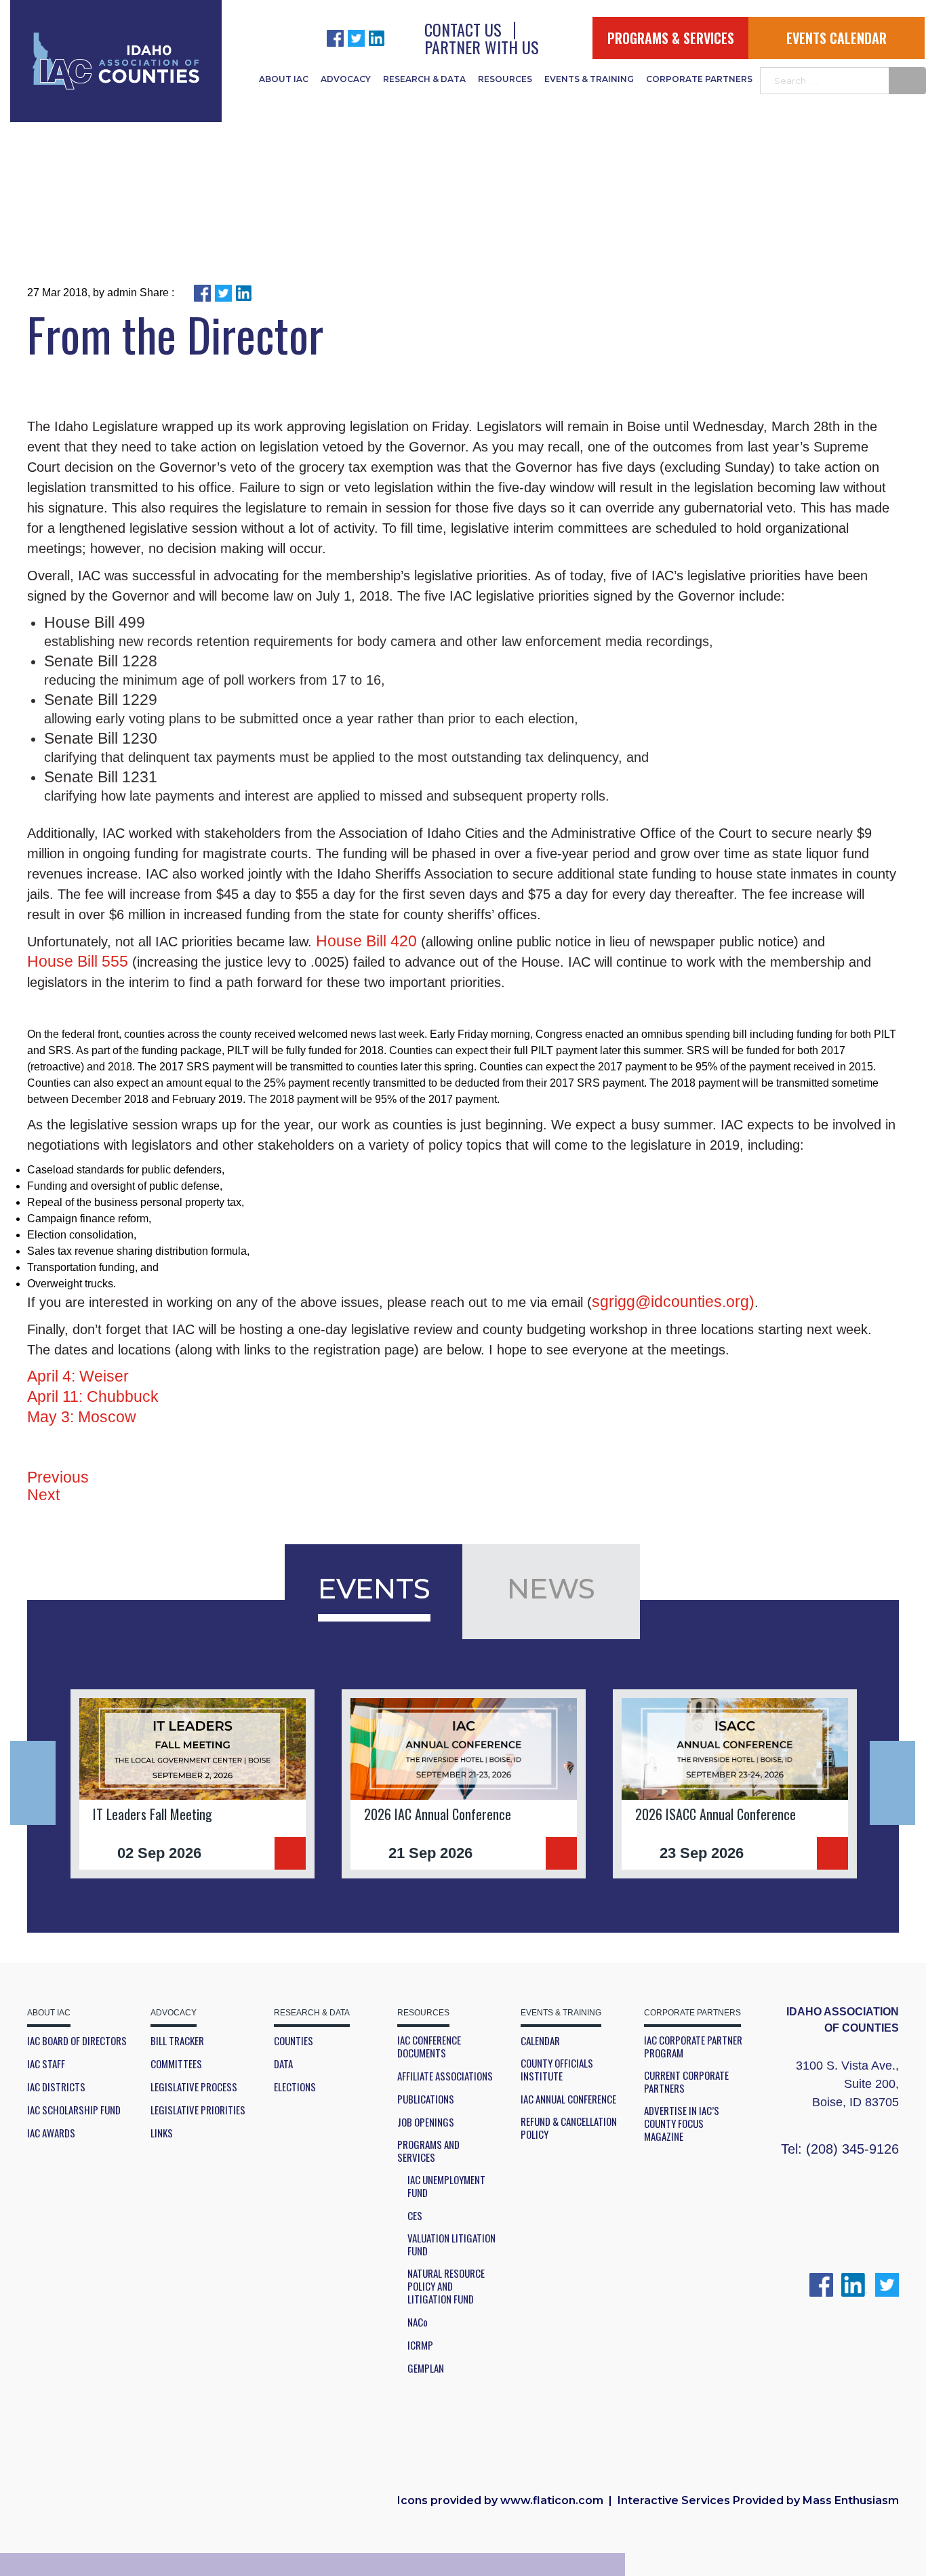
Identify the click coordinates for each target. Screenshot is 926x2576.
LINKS (162, 2133)
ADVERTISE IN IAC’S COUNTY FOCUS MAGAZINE (682, 2124)
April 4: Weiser (78, 1376)
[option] (193, 1784)
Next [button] (892, 1783)
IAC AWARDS (51, 2133)
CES (415, 2216)
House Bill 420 (366, 941)
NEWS (551, 1588)
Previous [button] (33, 1783)
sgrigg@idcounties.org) (673, 1302)
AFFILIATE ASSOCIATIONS (445, 2076)
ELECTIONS (295, 2087)
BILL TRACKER (177, 2041)
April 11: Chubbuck (93, 1396)
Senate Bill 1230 (101, 738)
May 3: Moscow (82, 1417)
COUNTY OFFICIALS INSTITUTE (557, 2070)
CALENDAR (540, 2041)
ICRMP (420, 2345)
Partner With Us (482, 47)
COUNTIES (294, 2041)
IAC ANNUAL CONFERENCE (568, 2099)
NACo (418, 2322)
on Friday (441, 426)
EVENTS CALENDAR (837, 38)
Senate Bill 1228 (101, 661)
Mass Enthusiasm (851, 2500)
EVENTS (374, 1588)
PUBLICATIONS (426, 2099)
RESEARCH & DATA (424, 79)
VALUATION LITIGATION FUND (451, 2245)
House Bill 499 (95, 622)
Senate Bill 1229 (101, 700)
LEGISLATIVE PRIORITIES (198, 2110)
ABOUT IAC (284, 79)
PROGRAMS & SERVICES (671, 38)
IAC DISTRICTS (56, 2087)
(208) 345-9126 (852, 2149)
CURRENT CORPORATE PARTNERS (686, 2082)
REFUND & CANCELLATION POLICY (569, 2128)
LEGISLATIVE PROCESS (194, 2087)
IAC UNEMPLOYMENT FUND (446, 2186)
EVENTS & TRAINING (589, 79)
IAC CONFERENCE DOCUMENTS (429, 2047)
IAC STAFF (46, 2064)
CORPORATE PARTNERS (699, 79)
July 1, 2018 (353, 596)
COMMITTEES (176, 2064)
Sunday (747, 467)
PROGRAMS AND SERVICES (428, 2151)
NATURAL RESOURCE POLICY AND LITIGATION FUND (446, 2286)
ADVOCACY (346, 79)
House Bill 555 (78, 961)
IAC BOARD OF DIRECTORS (77, 2041)
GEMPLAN (426, 2368)
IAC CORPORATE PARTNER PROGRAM (693, 2047)
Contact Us (463, 29)
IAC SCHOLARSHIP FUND (74, 2110)
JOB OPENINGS (426, 2122)
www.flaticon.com (552, 2500)
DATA (283, 2064)
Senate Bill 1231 (101, 777)
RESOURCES (505, 79)
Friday (473, 1034)
